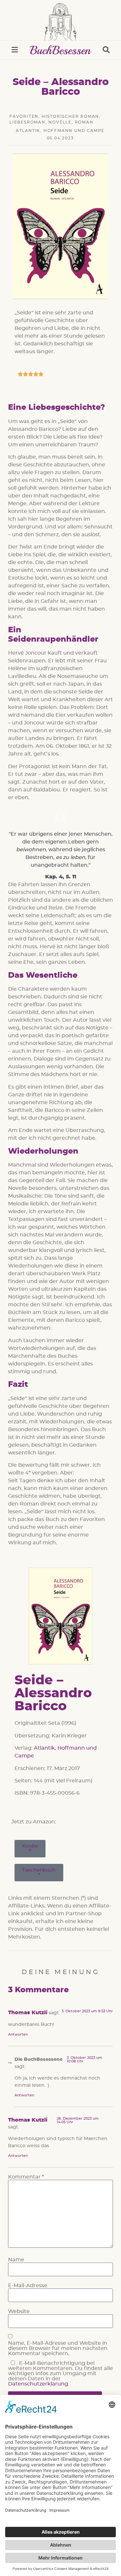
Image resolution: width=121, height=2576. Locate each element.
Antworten (18, 2034)
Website (19, 2311)
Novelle (60, 122)
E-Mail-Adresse (28, 2286)
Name (16, 2260)
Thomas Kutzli (28, 2013)
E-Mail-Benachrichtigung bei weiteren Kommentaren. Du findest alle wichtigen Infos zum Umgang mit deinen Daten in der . (60, 2374)
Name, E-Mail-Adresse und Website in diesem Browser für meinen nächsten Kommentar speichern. (58, 2348)
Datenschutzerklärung (38, 2384)
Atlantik (28, 131)
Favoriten (24, 116)
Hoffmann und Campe (74, 131)
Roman (84, 122)
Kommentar (26, 2177)
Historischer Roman (70, 116)
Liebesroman (27, 122)
